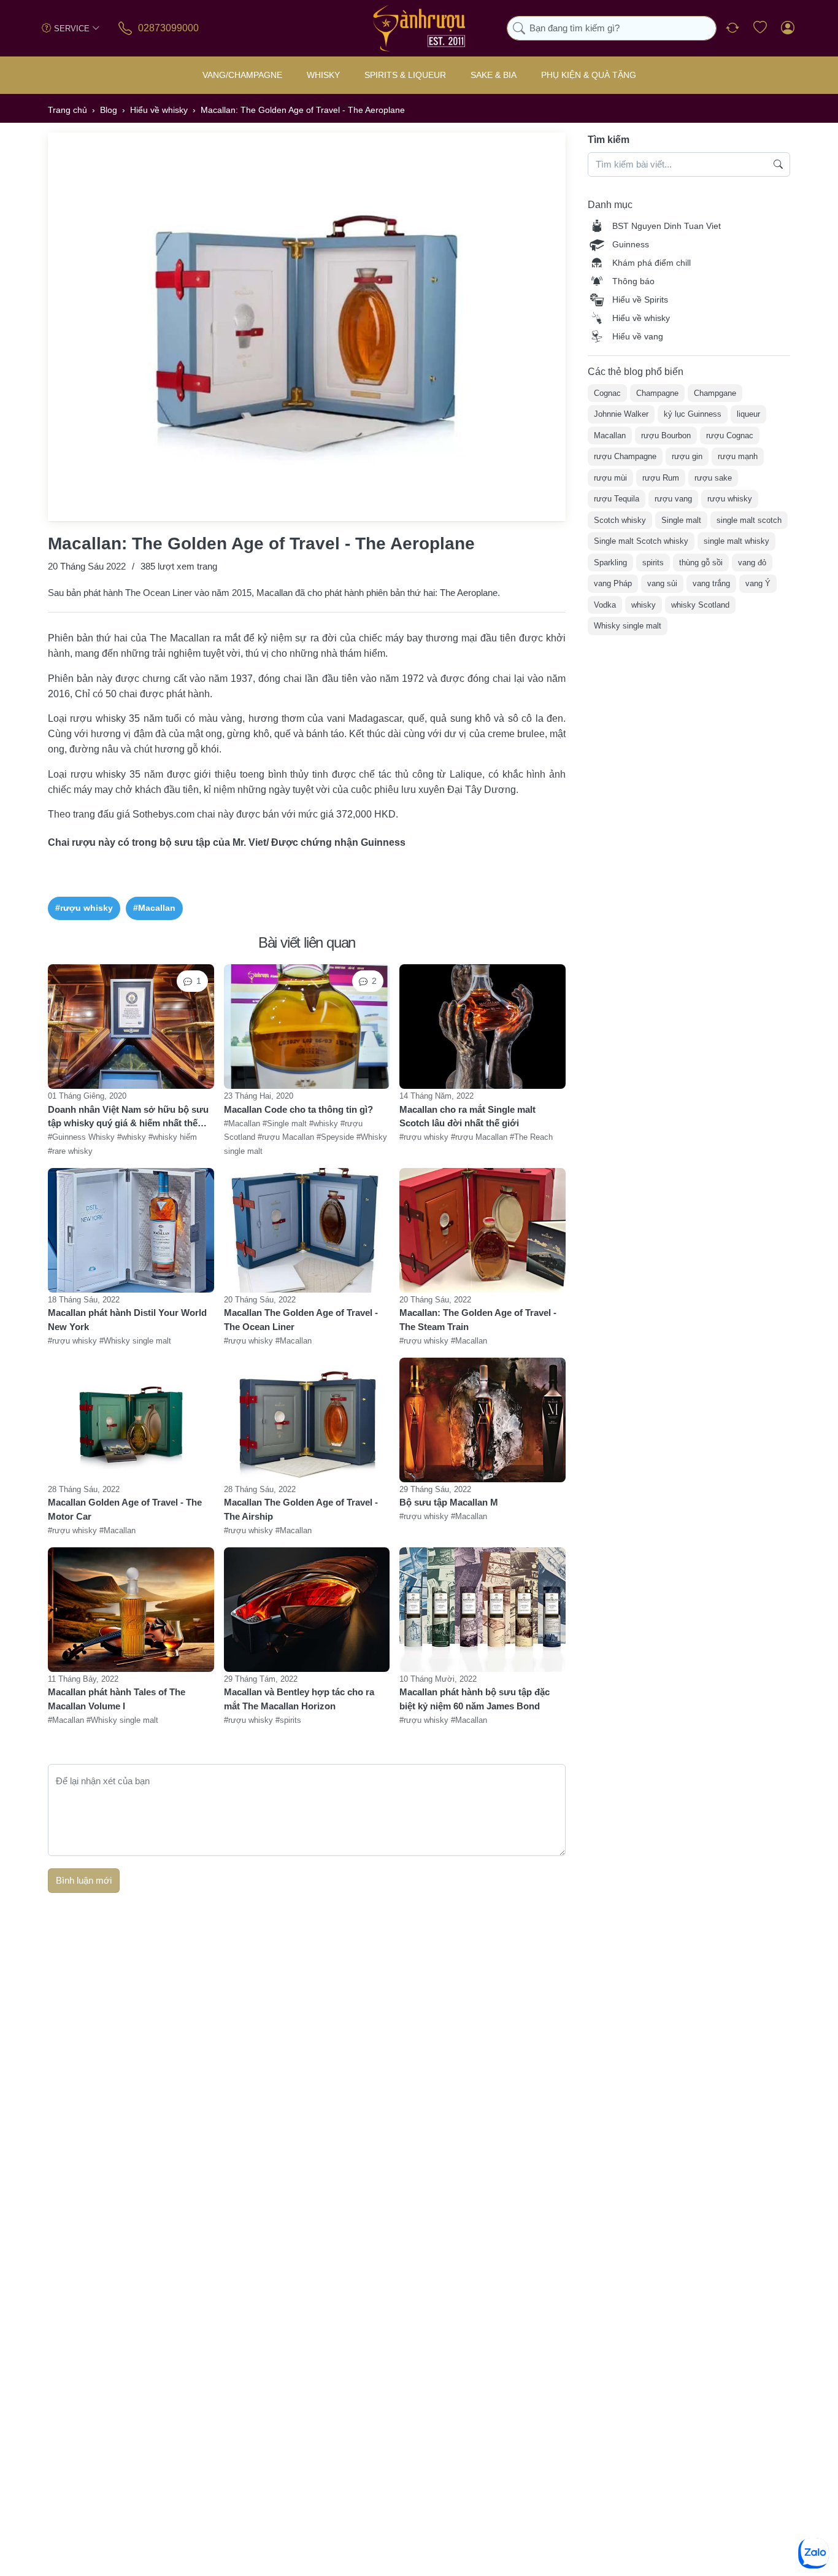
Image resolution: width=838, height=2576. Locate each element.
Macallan (610, 435)
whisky (644, 605)
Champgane (715, 393)
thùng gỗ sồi (701, 563)
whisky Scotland (700, 605)
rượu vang (673, 499)
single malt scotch (749, 520)
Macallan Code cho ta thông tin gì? (298, 1109)
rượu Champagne (625, 456)
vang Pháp (613, 583)
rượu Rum (661, 478)
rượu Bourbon (666, 435)
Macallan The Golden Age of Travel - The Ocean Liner (301, 1320)
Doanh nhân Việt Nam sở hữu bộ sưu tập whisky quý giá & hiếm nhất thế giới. (128, 1117)
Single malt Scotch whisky (641, 541)
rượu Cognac (730, 435)
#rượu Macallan (287, 1138)
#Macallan (154, 908)
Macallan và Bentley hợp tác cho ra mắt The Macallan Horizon (299, 1699)
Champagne (657, 393)
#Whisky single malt (135, 1341)
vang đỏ (752, 563)
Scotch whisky (620, 520)
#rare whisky (70, 1151)
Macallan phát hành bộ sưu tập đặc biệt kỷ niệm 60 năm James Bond (475, 1699)
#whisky (133, 1138)
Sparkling (610, 563)
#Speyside (336, 1138)
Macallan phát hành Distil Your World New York (127, 1320)
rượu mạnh (738, 456)
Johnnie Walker (621, 414)
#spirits (288, 1720)
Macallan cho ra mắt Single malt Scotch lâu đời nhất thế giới (467, 1116)
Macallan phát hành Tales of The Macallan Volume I (117, 1699)
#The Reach (531, 1138)
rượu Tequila (617, 499)
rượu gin (687, 456)
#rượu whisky (84, 908)
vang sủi (662, 583)
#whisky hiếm (173, 1138)
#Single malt (286, 1124)
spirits (653, 563)
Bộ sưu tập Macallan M (449, 1502)
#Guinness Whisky (83, 1138)
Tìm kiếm (609, 140)
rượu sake (713, 478)
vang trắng (711, 583)
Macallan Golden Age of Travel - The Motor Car (125, 1509)
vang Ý (758, 583)
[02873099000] (126, 28)
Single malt (681, 520)
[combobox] (612, 29)
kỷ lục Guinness (693, 414)
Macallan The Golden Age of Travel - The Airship (301, 1509)
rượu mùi (610, 478)
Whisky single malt (628, 626)
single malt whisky (736, 541)
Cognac (607, 393)
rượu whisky (730, 499)
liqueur (748, 414)
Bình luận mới (84, 1880)
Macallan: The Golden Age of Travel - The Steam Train (478, 1320)
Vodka (605, 605)
